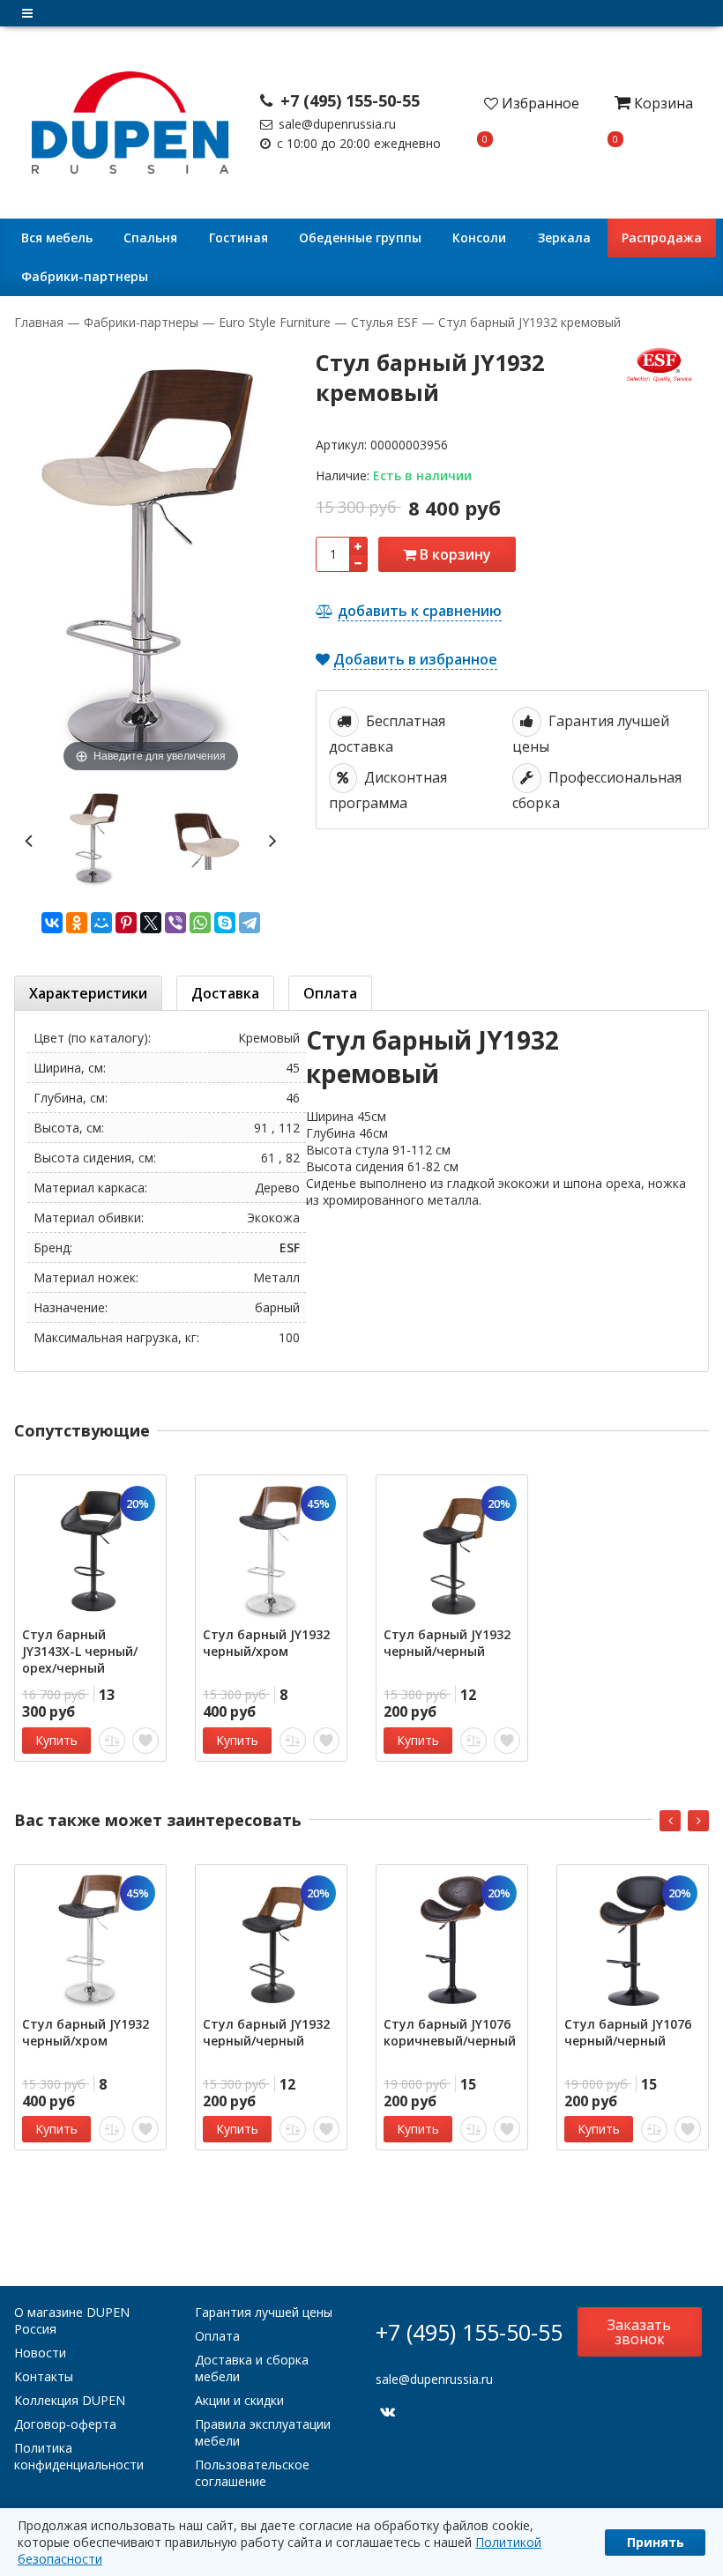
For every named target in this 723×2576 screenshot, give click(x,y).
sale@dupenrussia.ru (335, 124)
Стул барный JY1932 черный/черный (447, 1643)
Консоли (479, 238)
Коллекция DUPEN (70, 2400)
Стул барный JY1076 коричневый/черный (450, 2032)
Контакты (44, 2376)
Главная (41, 322)
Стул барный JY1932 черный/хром (266, 1643)
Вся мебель (57, 238)
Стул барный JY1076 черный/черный (628, 2032)
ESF (290, 1247)
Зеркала (564, 238)
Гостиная (239, 238)
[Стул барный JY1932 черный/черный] (452, 1551)
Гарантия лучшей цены (264, 2312)
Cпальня (150, 238)
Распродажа (662, 238)
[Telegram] (250, 923)
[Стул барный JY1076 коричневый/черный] (452, 1940)
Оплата (217, 2336)
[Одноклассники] (77, 923)
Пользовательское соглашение (252, 2473)
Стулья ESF (384, 322)
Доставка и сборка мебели (252, 2368)
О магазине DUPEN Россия (72, 2320)
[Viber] (175, 923)
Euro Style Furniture (275, 322)
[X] (151, 923)
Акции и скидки (239, 2400)
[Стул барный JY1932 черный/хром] (271, 1551)
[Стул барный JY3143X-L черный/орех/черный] (90, 1551)
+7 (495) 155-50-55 (348, 100)
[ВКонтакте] (52, 923)
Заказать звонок (639, 2332)
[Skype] (225, 923)
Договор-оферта (65, 2424)
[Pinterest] (126, 923)
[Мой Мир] (101, 923)
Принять (656, 2542)
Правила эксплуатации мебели (263, 2432)
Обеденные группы (360, 238)
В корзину (454, 554)
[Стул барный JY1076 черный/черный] (633, 1940)
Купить (56, 1740)
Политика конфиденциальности (79, 2456)
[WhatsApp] (200, 923)
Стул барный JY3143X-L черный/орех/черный (80, 1651)
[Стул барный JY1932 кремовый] (95, 839)
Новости (40, 2353)
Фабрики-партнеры (85, 276)
